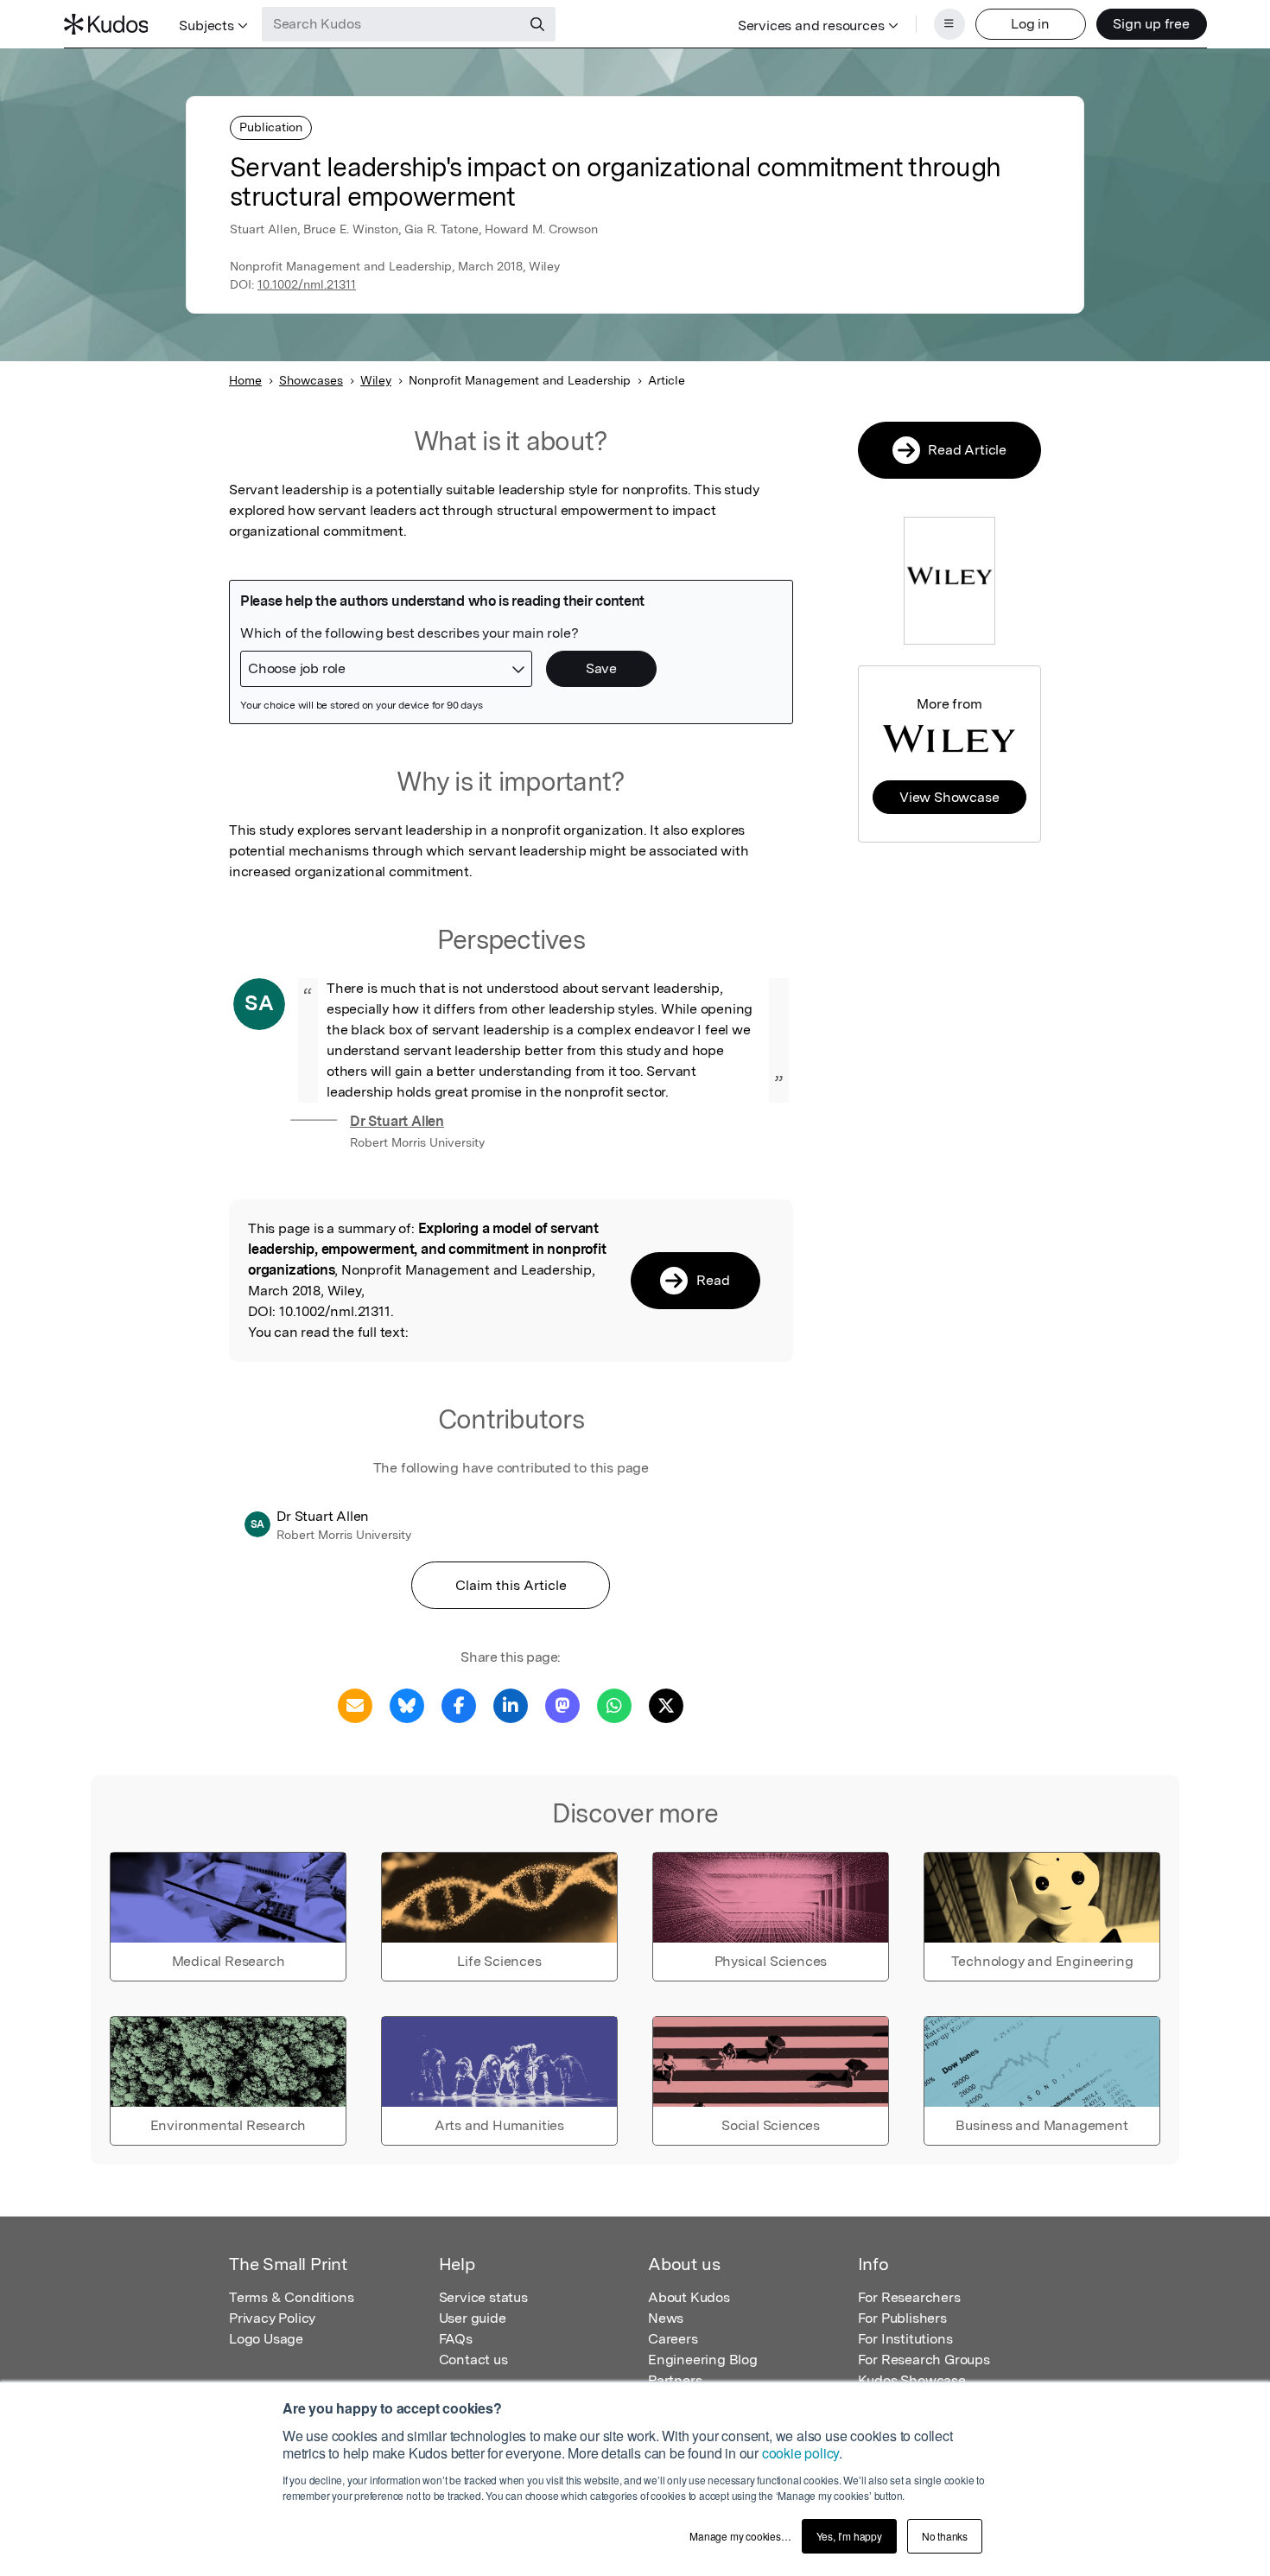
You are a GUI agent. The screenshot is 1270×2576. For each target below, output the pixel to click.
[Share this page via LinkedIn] (511, 1705)
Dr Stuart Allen (397, 1121)
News (666, 2318)
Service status (483, 2297)
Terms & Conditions (291, 2297)
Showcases (311, 380)
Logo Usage (266, 2339)
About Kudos (689, 2297)
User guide (473, 2318)
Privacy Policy (272, 2318)
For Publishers (902, 2318)
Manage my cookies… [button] (740, 2536)
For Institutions (905, 2339)
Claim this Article (511, 1585)
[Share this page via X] (666, 1705)
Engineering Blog (703, 2360)
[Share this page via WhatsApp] (614, 1705)
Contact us (473, 2360)
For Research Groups (924, 2360)
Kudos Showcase (912, 2380)
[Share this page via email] (355, 1705)
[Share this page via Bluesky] (407, 1705)
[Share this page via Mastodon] (562, 1705)
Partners (675, 2380)
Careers (673, 2339)
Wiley (376, 380)
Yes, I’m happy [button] (849, 2536)
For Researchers (909, 2297)
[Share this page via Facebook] (459, 1705)
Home (245, 380)
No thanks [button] (945, 2536)
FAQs (456, 2339)
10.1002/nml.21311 (307, 284)
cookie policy (800, 2453)
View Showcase (949, 797)
